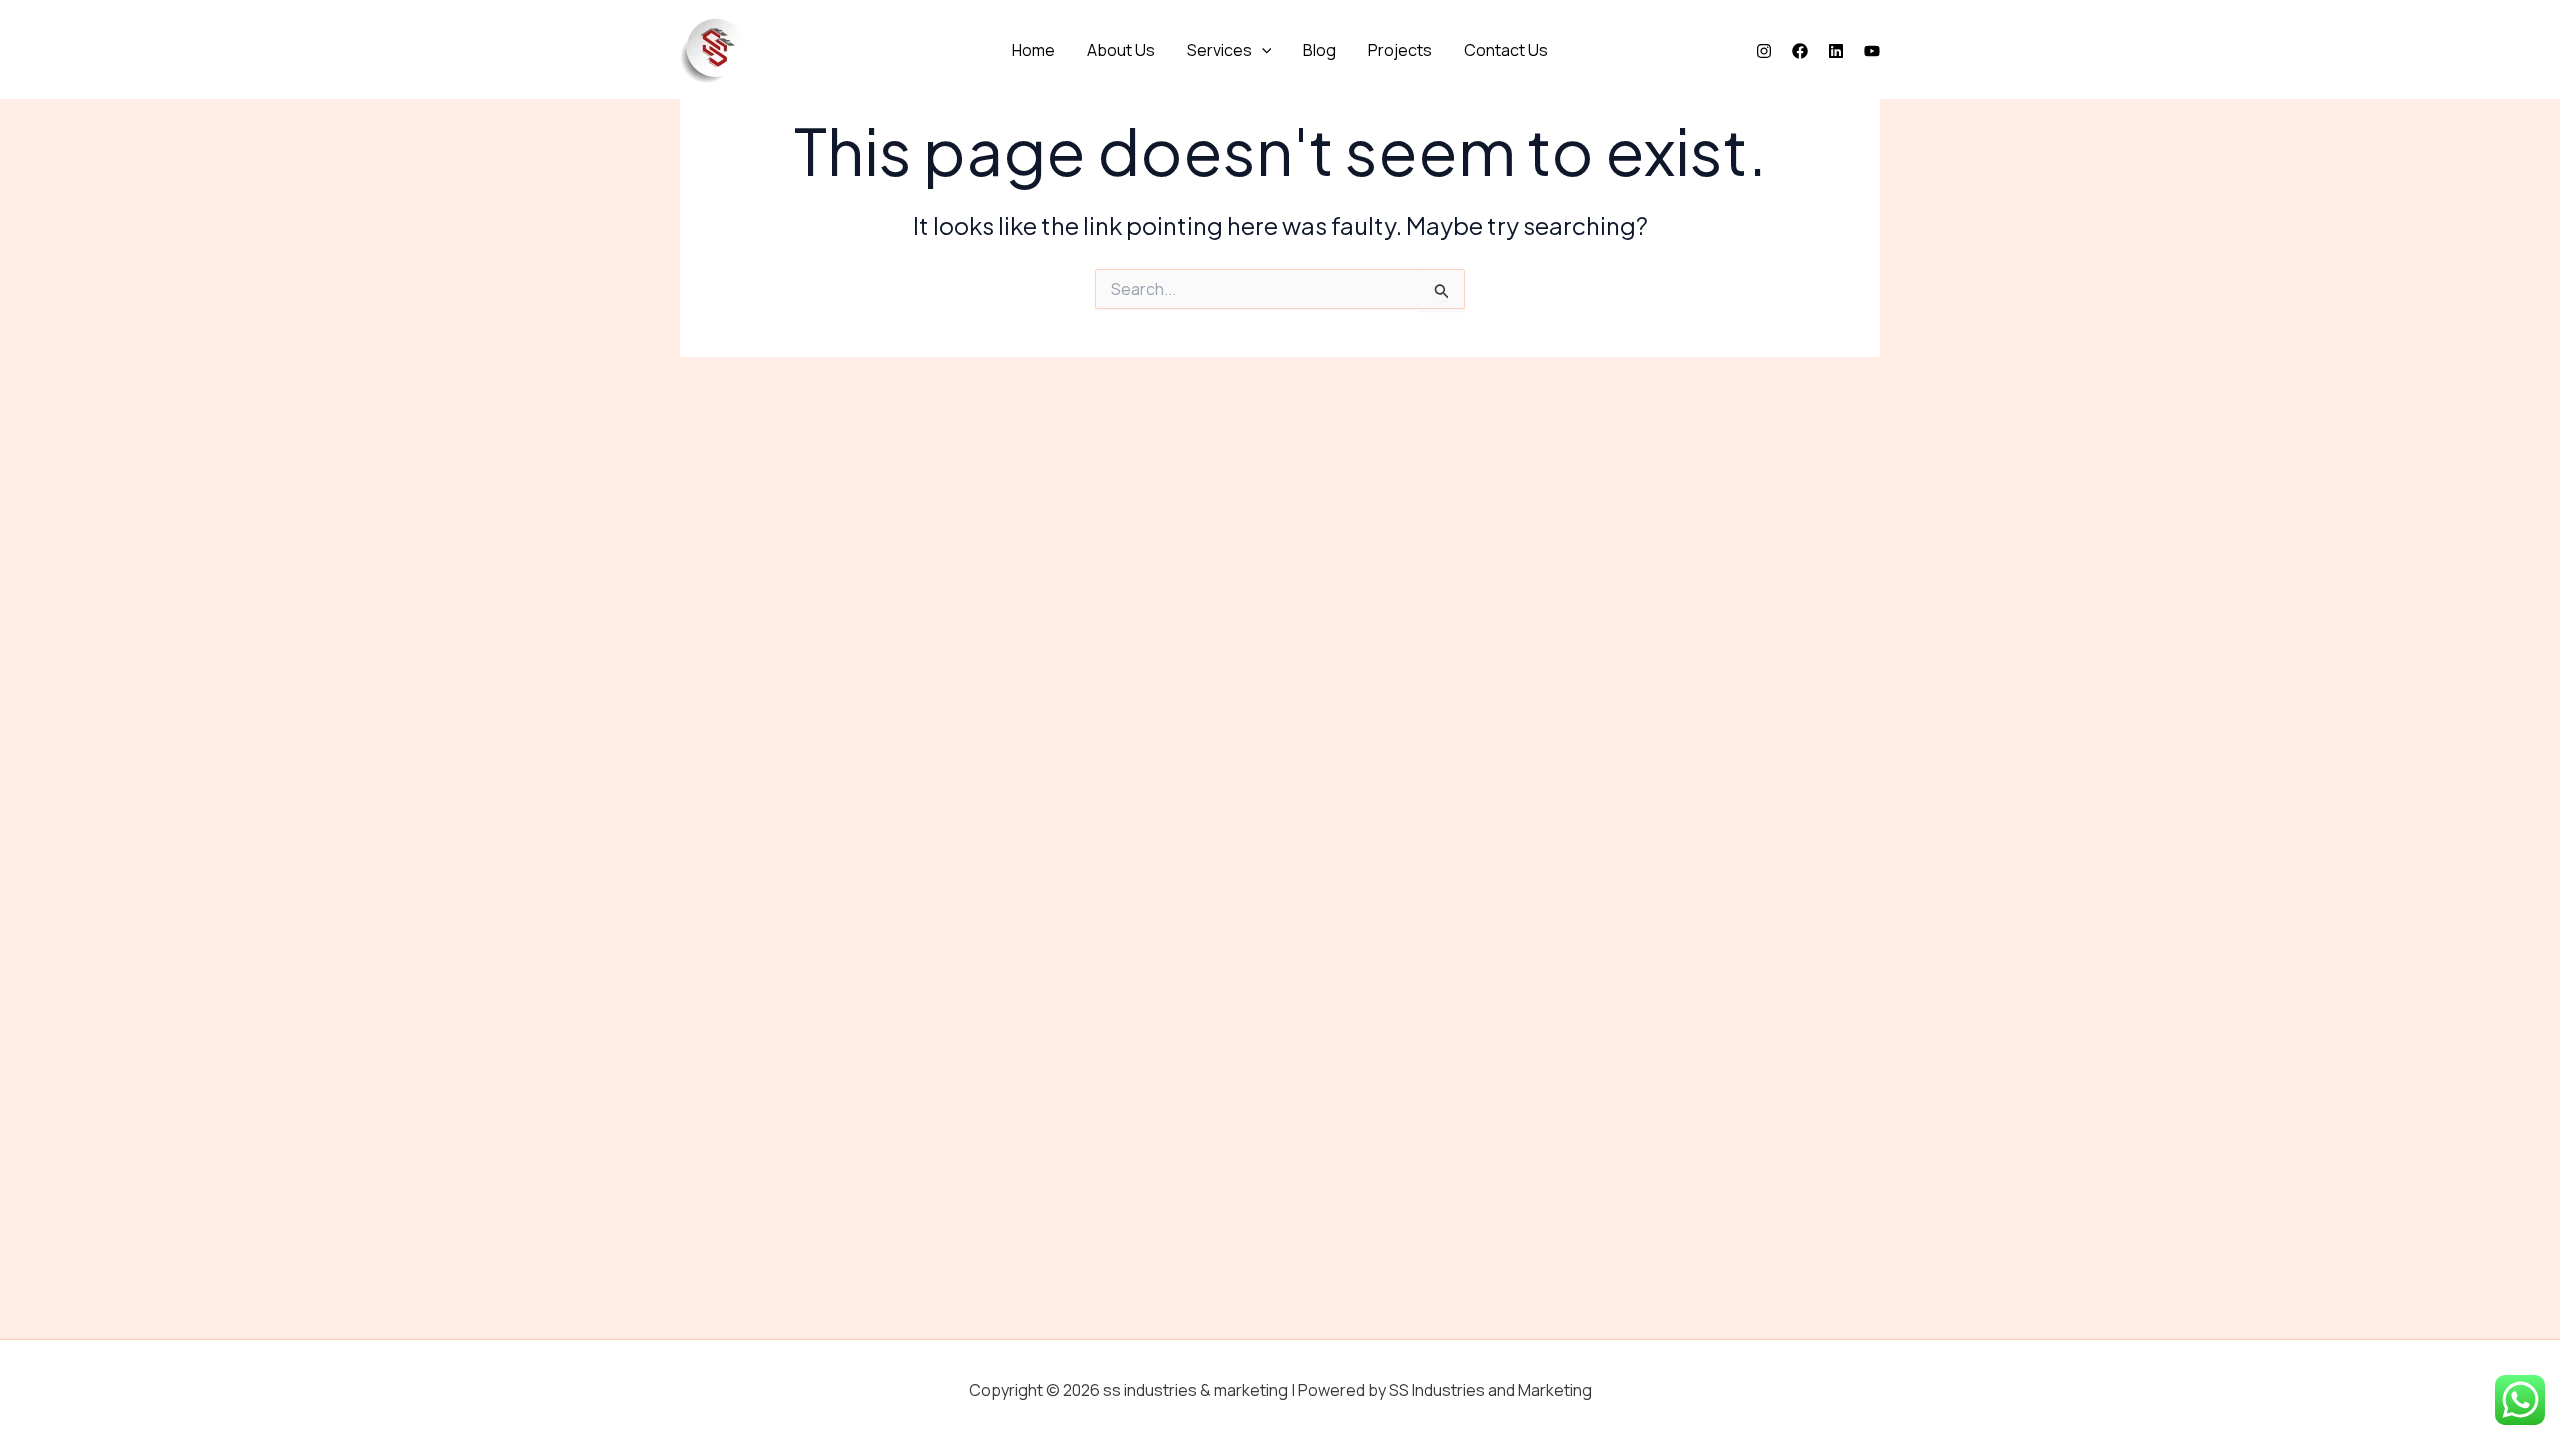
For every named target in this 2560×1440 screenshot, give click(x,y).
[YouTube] (1872, 51)
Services (1219, 50)
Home (1033, 50)
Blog (1319, 50)
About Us (1121, 50)
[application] (1262, 50)
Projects (1400, 50)
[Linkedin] (1836, 51)
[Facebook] (1800, 51)
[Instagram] (1764, 51)
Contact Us (1506, 50)
